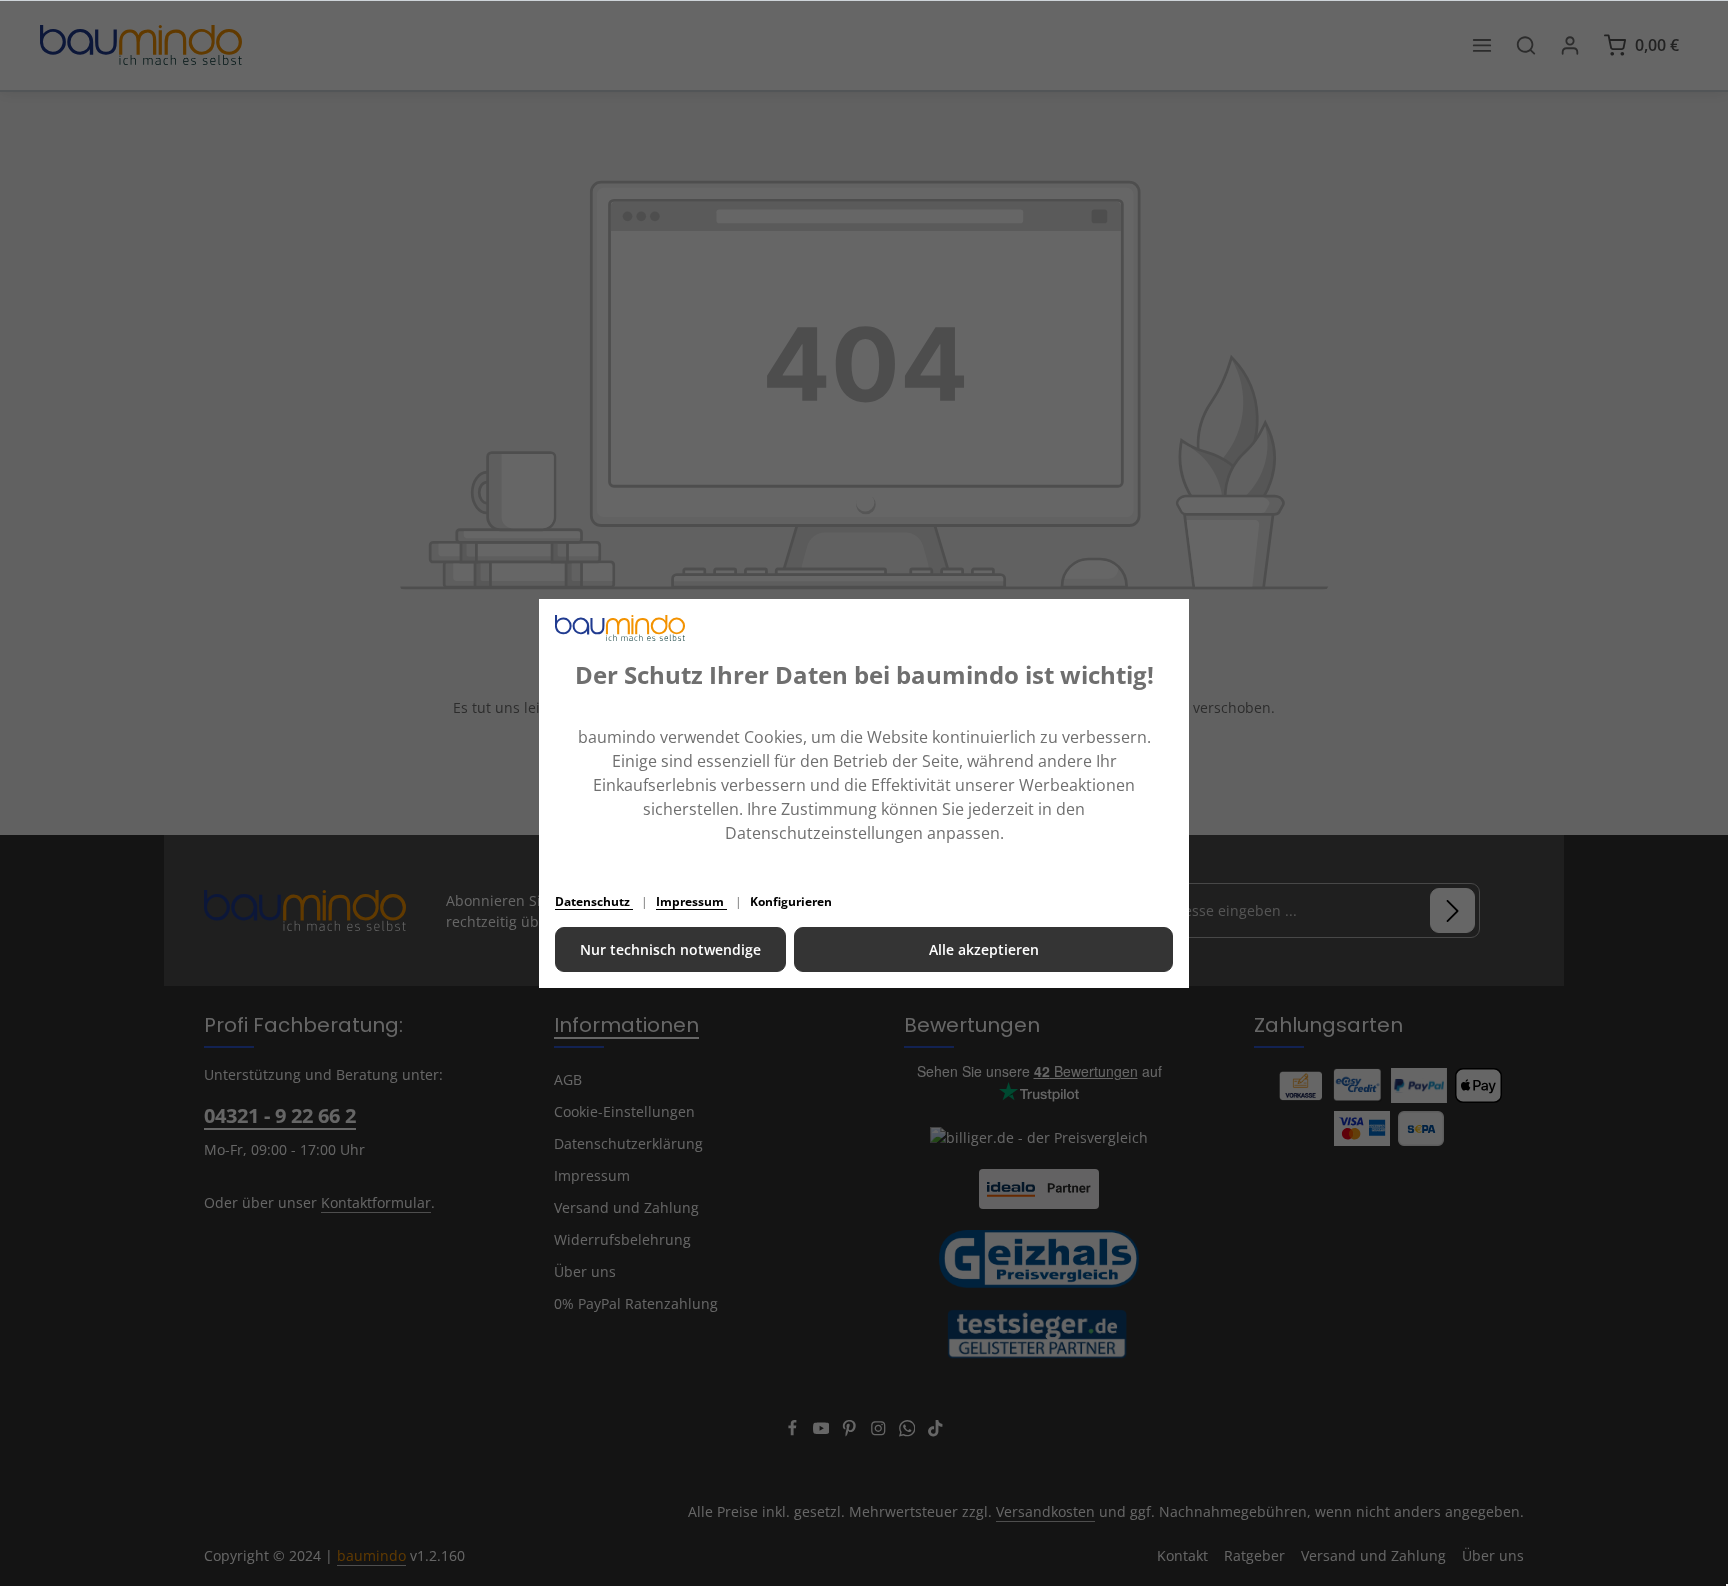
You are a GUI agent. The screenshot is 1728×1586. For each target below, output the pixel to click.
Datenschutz (594, 901)
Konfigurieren (791, 901)
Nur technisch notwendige (670, 949)
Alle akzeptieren (984, 949)
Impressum (691, 901)
